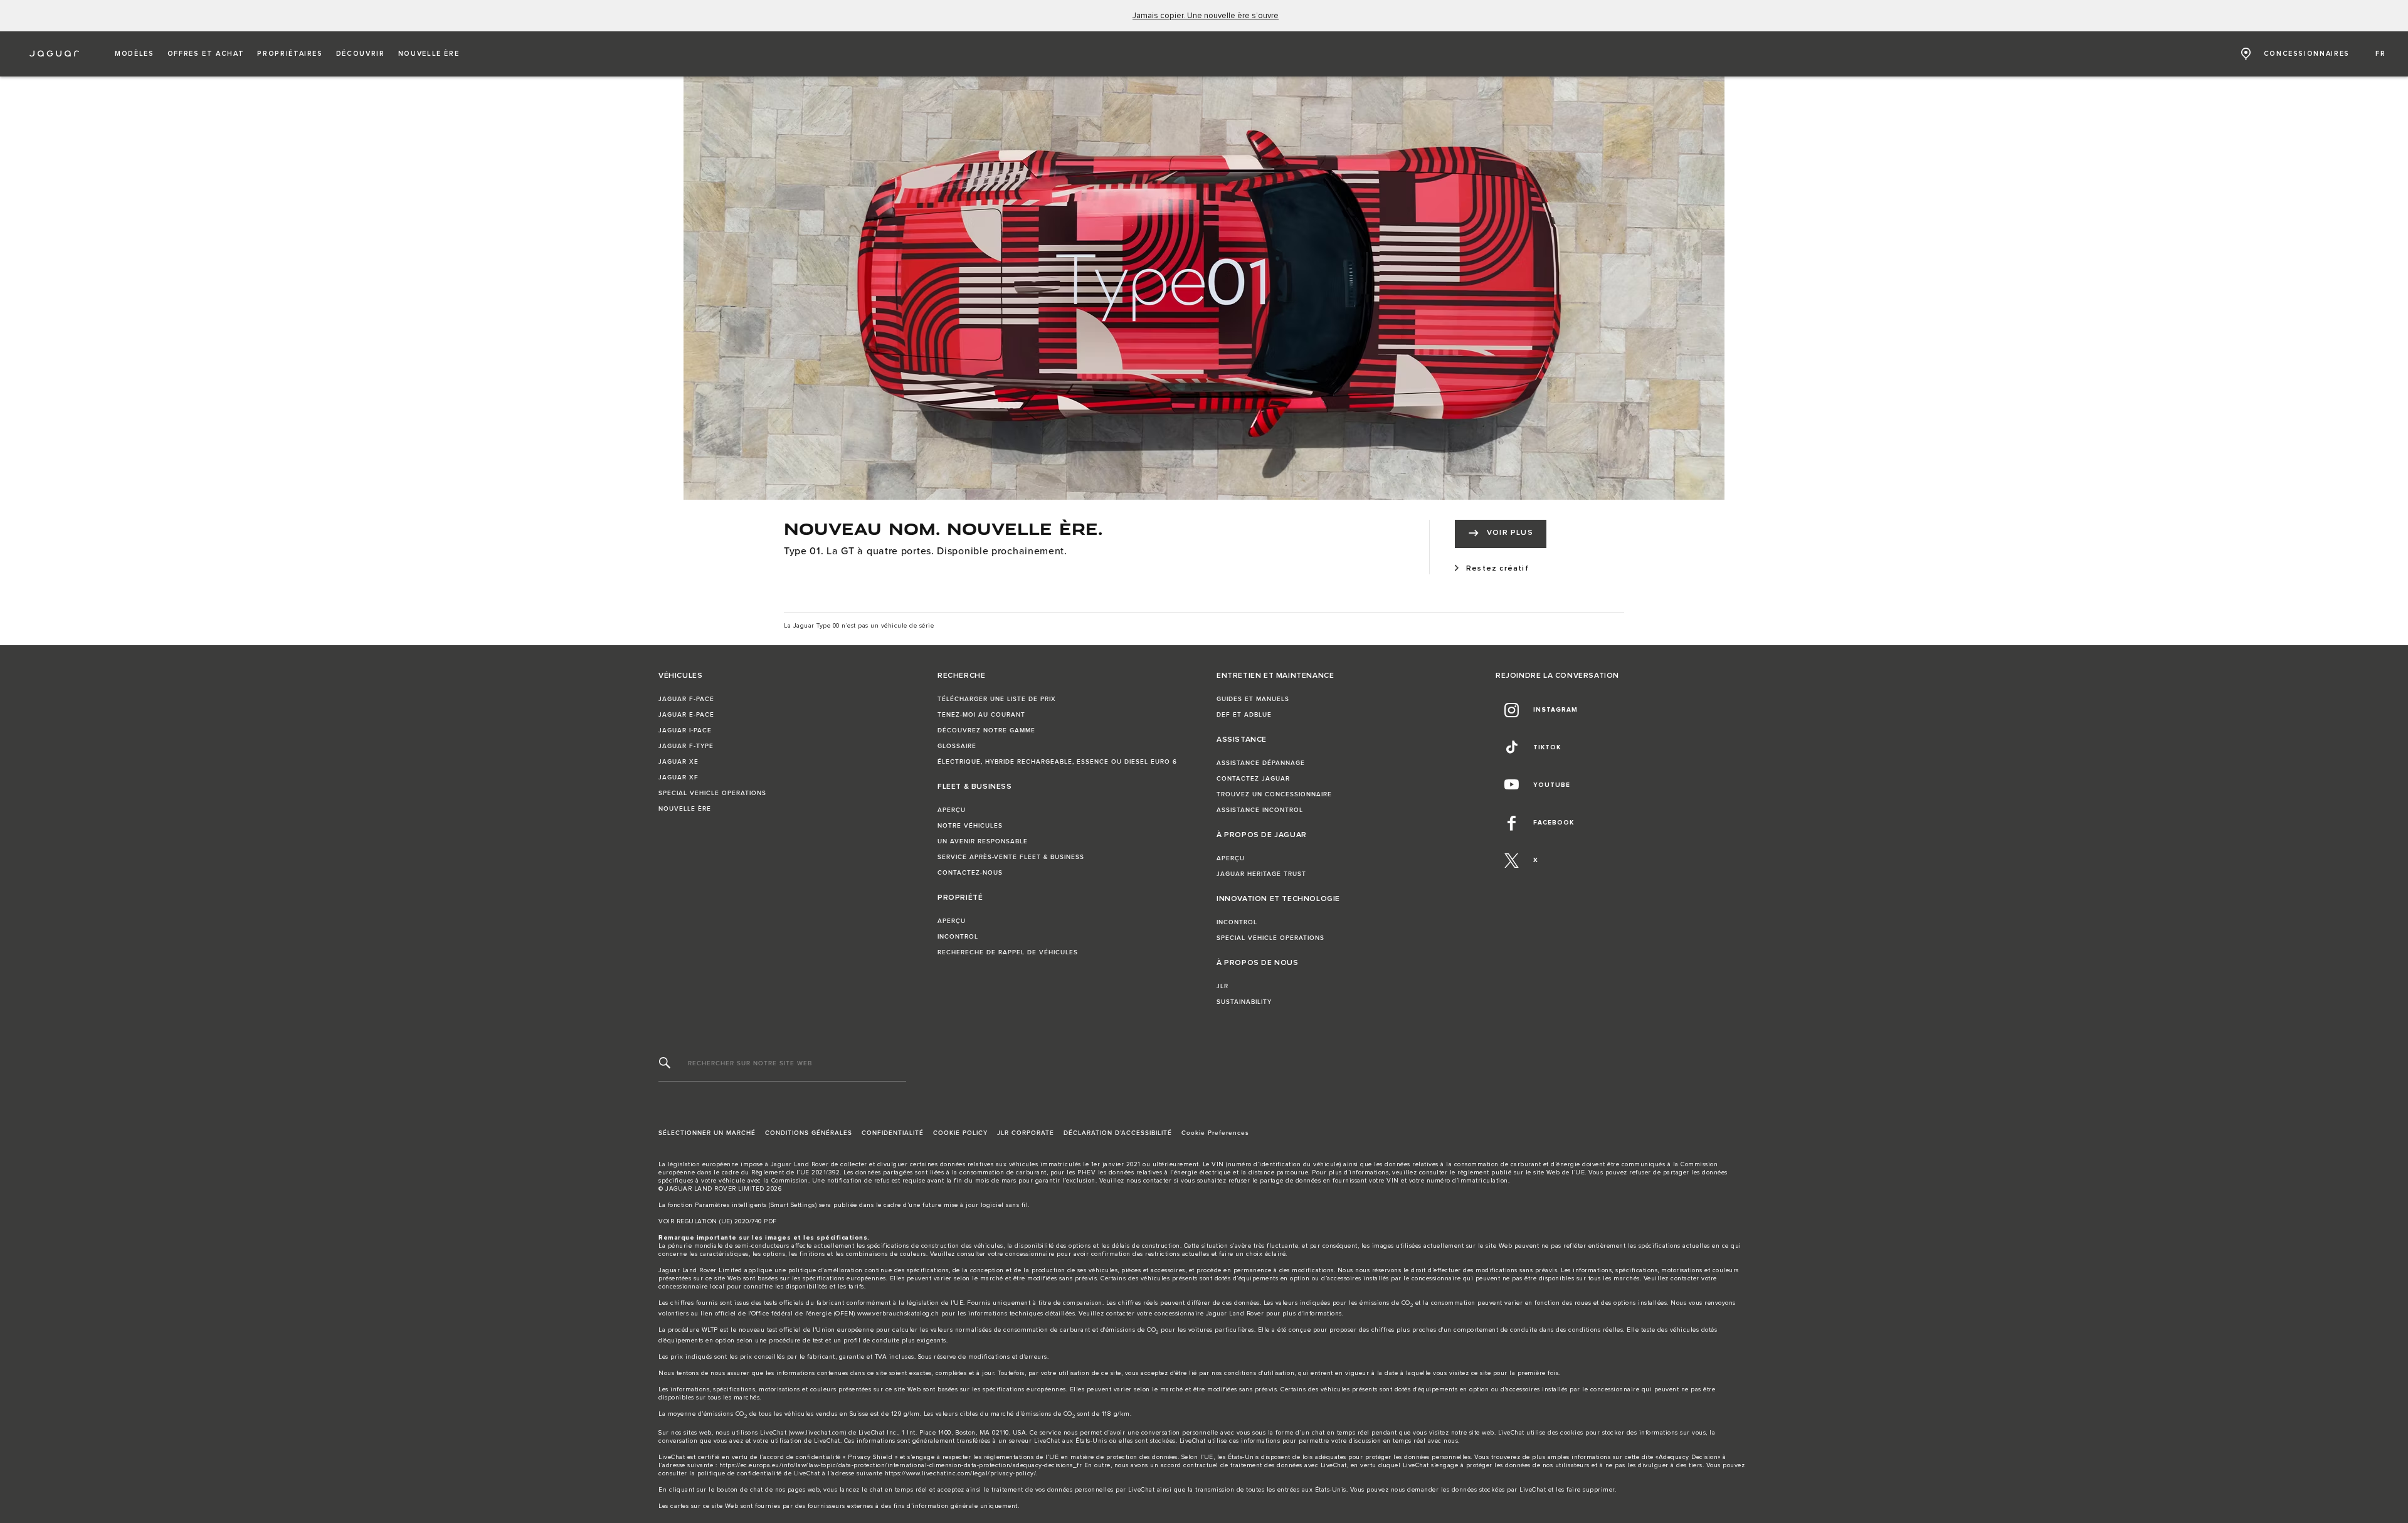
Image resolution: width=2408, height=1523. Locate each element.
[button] (135, 54)
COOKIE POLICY (960, 1133)
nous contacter (1149, 1181)
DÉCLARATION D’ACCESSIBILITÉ (1118, 1133)
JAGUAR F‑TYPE (686, 746)
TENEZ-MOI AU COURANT (981, 715)
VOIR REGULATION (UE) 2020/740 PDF (718, 1221)
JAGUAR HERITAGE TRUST (1261, 874)
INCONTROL (958, 937)
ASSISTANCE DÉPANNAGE (1261, 763)
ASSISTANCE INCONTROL (1260, 810)
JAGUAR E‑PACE (686, 715)
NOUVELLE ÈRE (685, 809)
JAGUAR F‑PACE (686, 699)
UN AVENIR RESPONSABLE (983, 841)
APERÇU (952, 810)
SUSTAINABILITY (1244, 1002)
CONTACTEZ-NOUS (970, 873)
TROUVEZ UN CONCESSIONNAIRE (1274, 794)
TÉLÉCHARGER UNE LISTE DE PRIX (997, 699)
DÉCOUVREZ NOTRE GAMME (986, 730)
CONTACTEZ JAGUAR (1253, 779)
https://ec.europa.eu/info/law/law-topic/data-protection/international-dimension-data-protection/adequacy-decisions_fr (901, 1465)
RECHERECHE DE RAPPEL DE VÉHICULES (1008, 952)
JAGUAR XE (679, 762)
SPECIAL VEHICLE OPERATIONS (712, 793)
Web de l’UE (1566, 1173)
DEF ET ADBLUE (1244, 715)
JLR (1222, 986)
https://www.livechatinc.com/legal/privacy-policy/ (961, 1473)
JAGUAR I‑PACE (685, 730)
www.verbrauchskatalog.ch (898, 1314)
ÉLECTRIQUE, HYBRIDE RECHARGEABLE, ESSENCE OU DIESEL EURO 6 (1057, 762)
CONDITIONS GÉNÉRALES (809, 1133)
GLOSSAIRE (957, 746)
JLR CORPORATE (1026, 1133)
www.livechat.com (817, 1433)
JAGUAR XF (679, 777)
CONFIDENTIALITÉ (893, 1133)
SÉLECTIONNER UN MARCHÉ (707, 1133)
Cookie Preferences (1215, 1133)
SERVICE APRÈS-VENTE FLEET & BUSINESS (1011, 857)
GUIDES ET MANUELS (1253, 699)
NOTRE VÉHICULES (970, 826)
